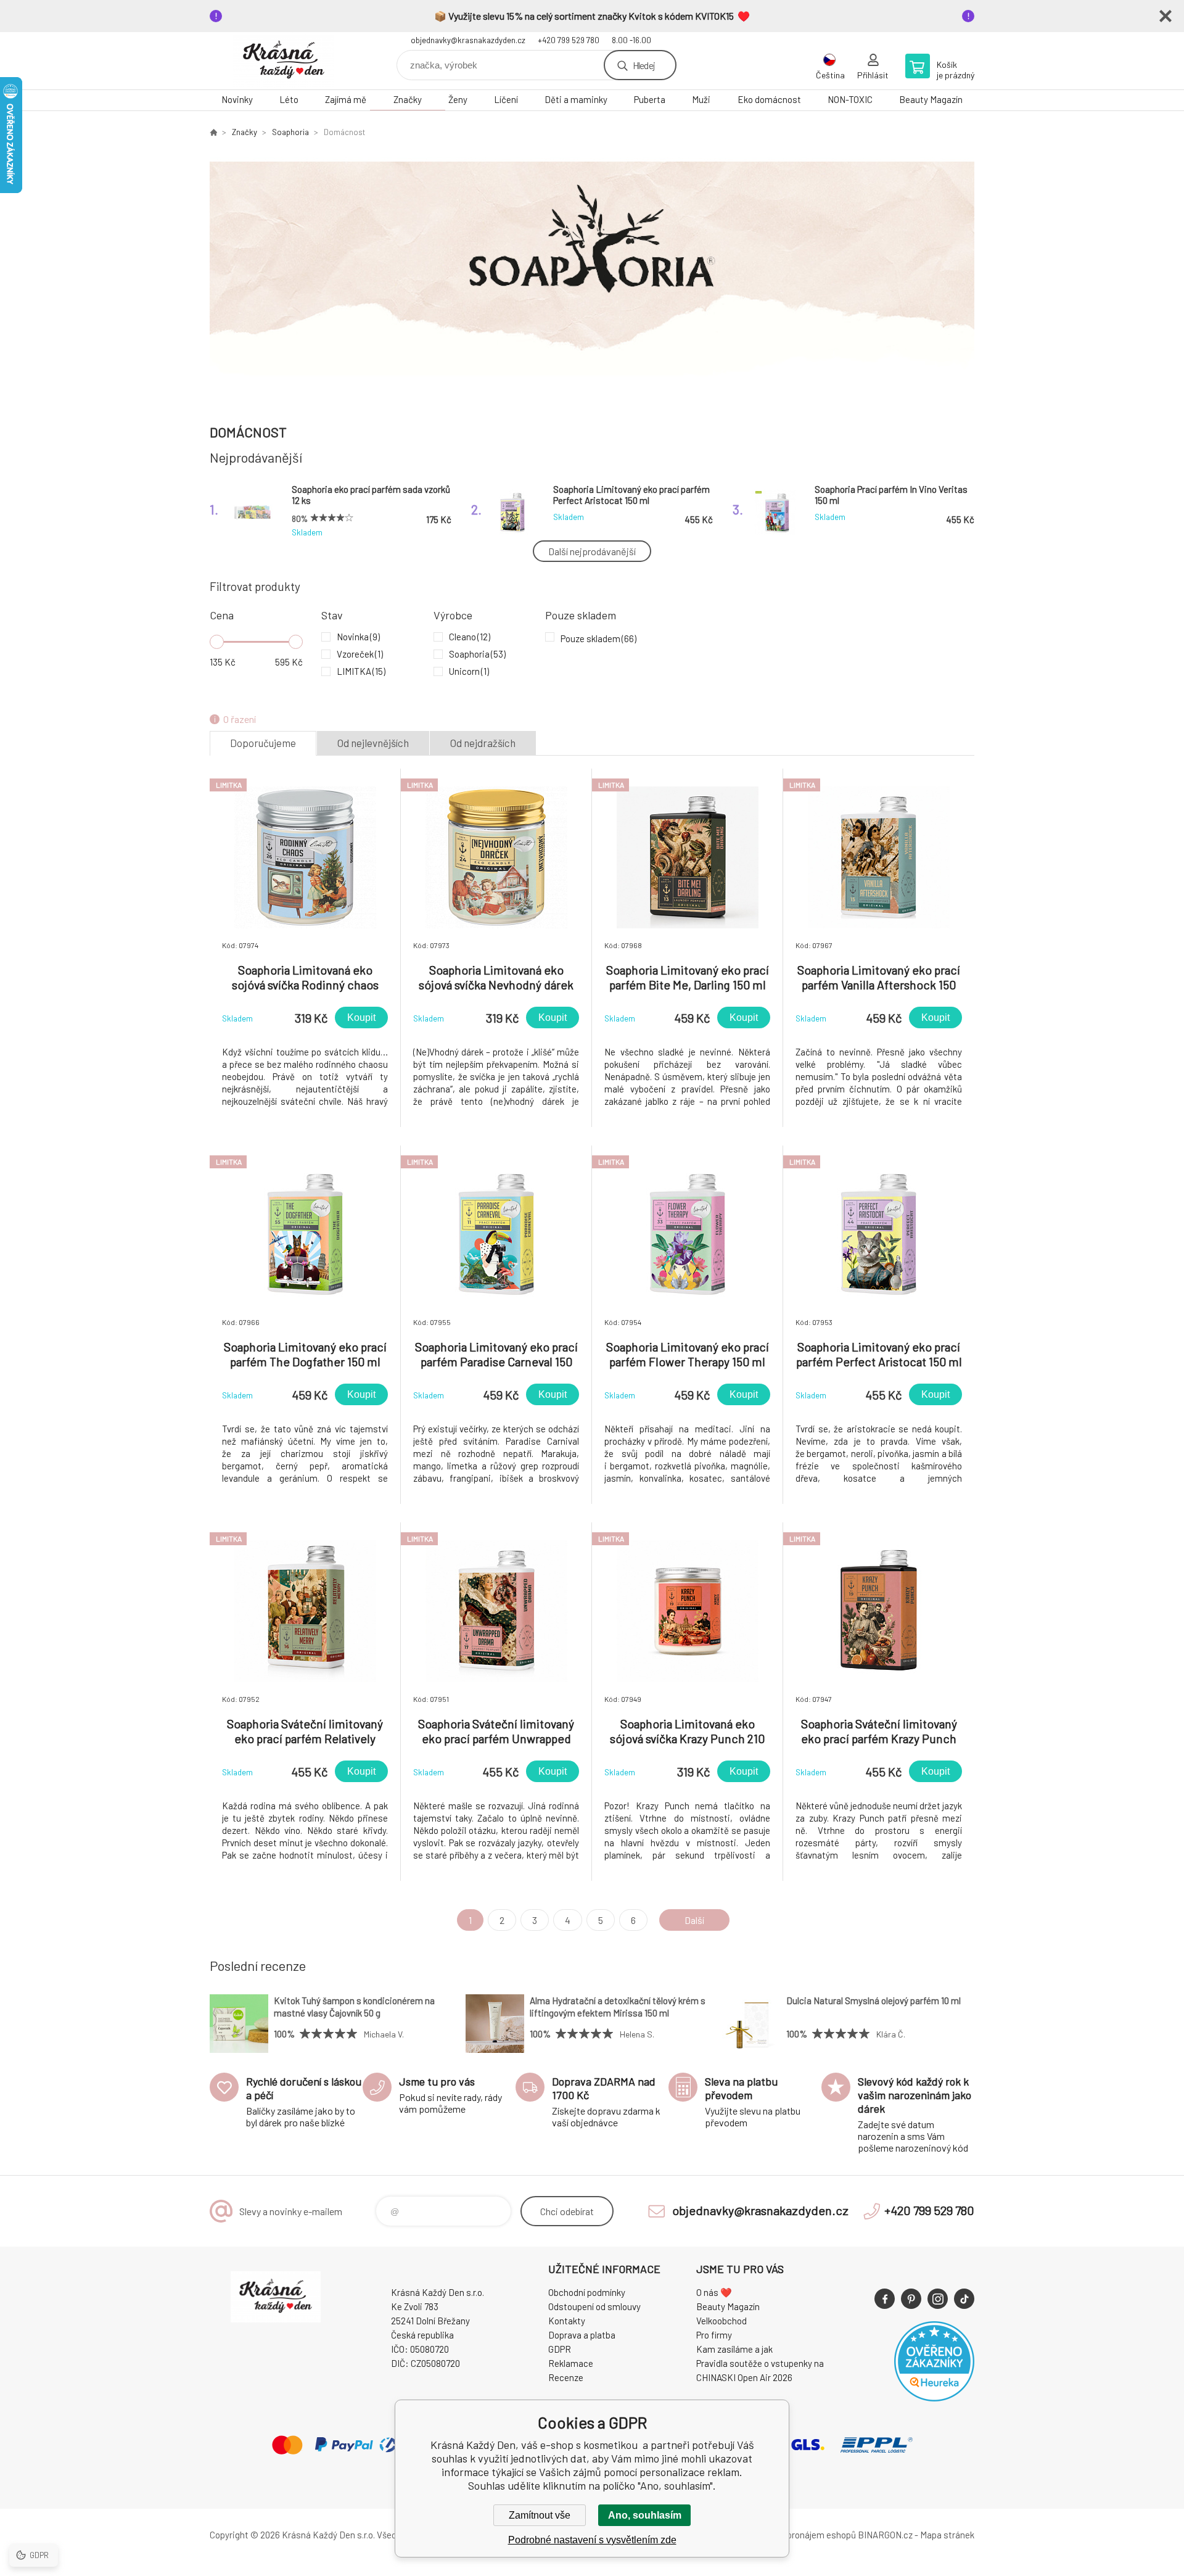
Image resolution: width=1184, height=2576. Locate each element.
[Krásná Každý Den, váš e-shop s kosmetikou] (213, 132)
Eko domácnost (769, 99)
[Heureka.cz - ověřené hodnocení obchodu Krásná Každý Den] (934, 2398)
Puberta (650, 99)
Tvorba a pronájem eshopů (804, 2535)
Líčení (506, 99)
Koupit (361, 1018)
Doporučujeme (263, 743)
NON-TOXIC (850, 99)
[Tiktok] (964, 2299)
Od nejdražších (483, 743)
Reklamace (571, 2363)
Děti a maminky (576, 99)
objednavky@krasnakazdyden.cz (468, 40)
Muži (701, 99)
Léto (289, 99)
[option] (592, 276)
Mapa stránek (947, 2535)
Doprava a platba (582, 2335)
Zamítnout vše (540, 2515)
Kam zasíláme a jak (734, 2349)
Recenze (566, 2377)
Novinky (237, 99)
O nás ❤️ (714, 2292)
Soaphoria (290, 132)
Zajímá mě (346, 99)
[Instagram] (938, 2299)
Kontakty (567, 2321)
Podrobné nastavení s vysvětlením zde (592, 2540)
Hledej (644, 65)
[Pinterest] (911, 2299)
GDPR (560, 2349)
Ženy (458, 99)
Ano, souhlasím (645, 2515)
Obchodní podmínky (587, 2292)
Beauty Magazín (931, 99)
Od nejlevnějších (373, 743)
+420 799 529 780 (569, 40)
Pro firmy (714, 2335)
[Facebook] (885, 2299)
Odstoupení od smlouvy (594, 2306)
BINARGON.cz (885, 2535)
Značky (408, 99)
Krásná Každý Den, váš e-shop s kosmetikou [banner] (284, 61)
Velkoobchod (721, 2321)
